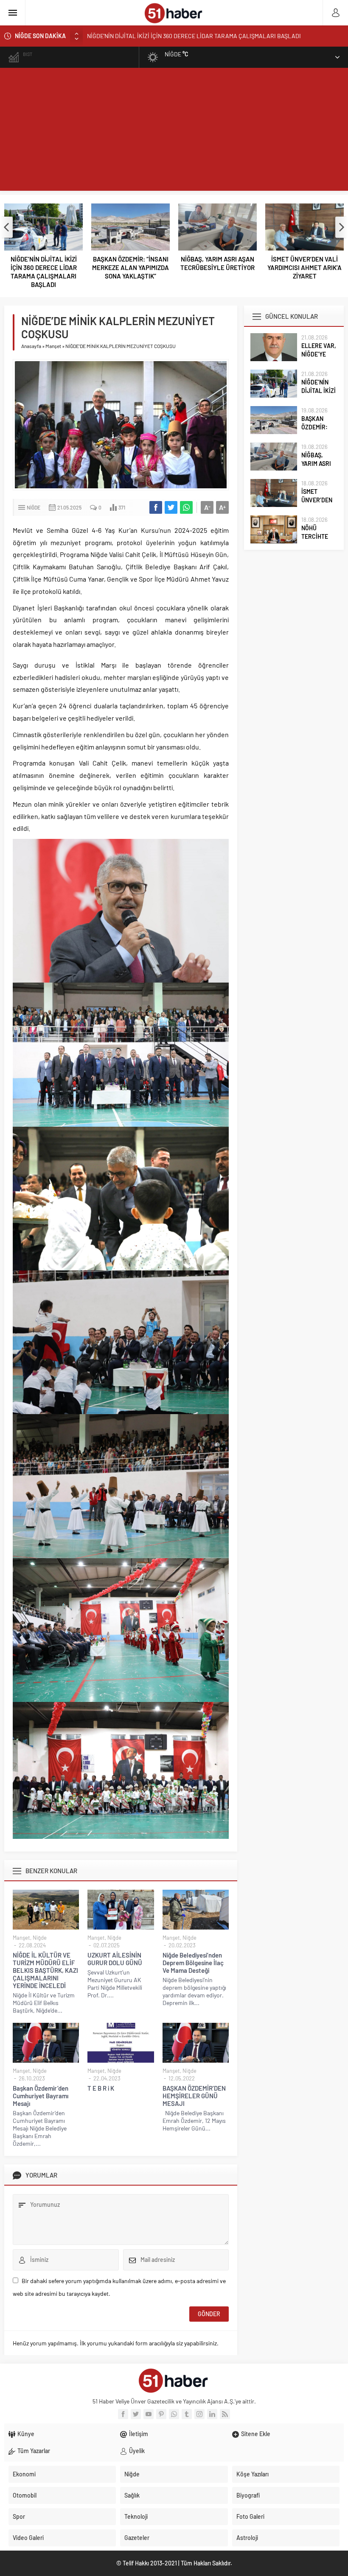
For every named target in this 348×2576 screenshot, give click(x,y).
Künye (26, 2434)
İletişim (139, 2434)
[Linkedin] (212, 2414)
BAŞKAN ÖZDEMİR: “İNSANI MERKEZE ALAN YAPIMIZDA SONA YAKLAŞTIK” (184, 36)
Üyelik (137, 2451)
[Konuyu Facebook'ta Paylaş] (156, 507)
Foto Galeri (250, 2516)
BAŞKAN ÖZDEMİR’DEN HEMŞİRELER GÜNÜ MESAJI (194, 2096)
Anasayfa (31, 346)
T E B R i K (101, 2088)
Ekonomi (24, 2474)
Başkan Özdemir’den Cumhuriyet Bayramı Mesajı (41, 2096)
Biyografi (248, 2495)
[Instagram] (199, 2414)
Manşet (53, 346)
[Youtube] (149, 2414)
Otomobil (25, 2495)
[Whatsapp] (174, 2414)
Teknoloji (136, 2516)
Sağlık (132, 2495)
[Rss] (225, 2414)
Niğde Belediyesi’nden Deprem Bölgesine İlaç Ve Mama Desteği (193, 1963)
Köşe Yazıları (253, 2474)
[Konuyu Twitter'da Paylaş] (171, 507)
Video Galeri (28, 2538)
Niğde (34, 507)
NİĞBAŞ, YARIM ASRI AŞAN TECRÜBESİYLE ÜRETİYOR (217, 263)
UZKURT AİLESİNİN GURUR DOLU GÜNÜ (115, 1959)
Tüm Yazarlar (34, 2451)
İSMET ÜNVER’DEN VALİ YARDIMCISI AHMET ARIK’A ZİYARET (304, 267)
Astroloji (247, 2538)
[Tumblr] (187, 2414)
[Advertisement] (174, 131)
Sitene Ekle (256, 2434)
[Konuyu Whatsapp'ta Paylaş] (186, 507)
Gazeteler (137, 2538)
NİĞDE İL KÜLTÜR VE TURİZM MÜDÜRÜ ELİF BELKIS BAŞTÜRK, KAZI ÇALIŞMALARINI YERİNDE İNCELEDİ (45, 1970)
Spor (19, 2516)
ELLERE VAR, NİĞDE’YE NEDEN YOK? (319, 354)
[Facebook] (123, 2414)
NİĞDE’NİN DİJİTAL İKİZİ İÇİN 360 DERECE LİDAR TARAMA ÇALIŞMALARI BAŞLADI (44, 272)
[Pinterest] (161, 2414)
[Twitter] (136, 2414)
